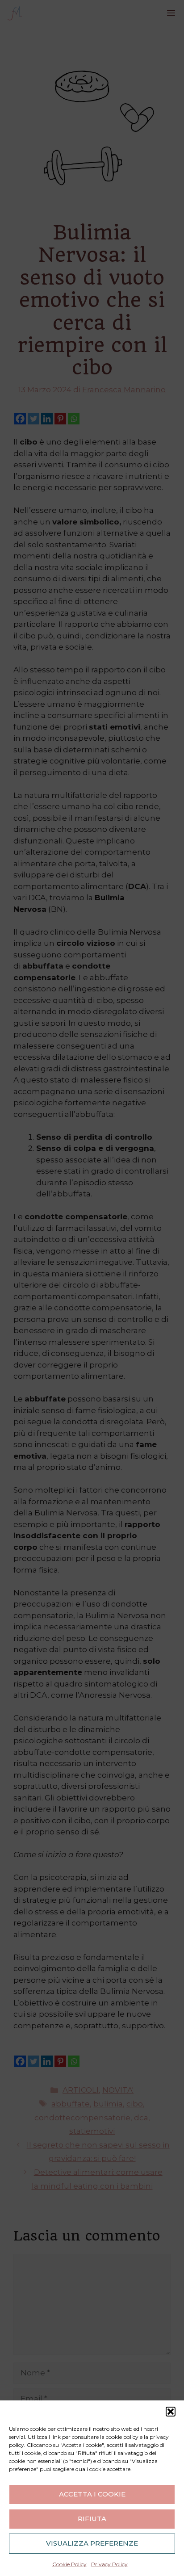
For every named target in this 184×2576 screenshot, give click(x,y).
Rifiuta (92, 2519)
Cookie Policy (69, 2564)
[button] (171, 2412)
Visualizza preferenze (92, 2543)
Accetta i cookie (92, 2494)
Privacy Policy (109, 2564)
